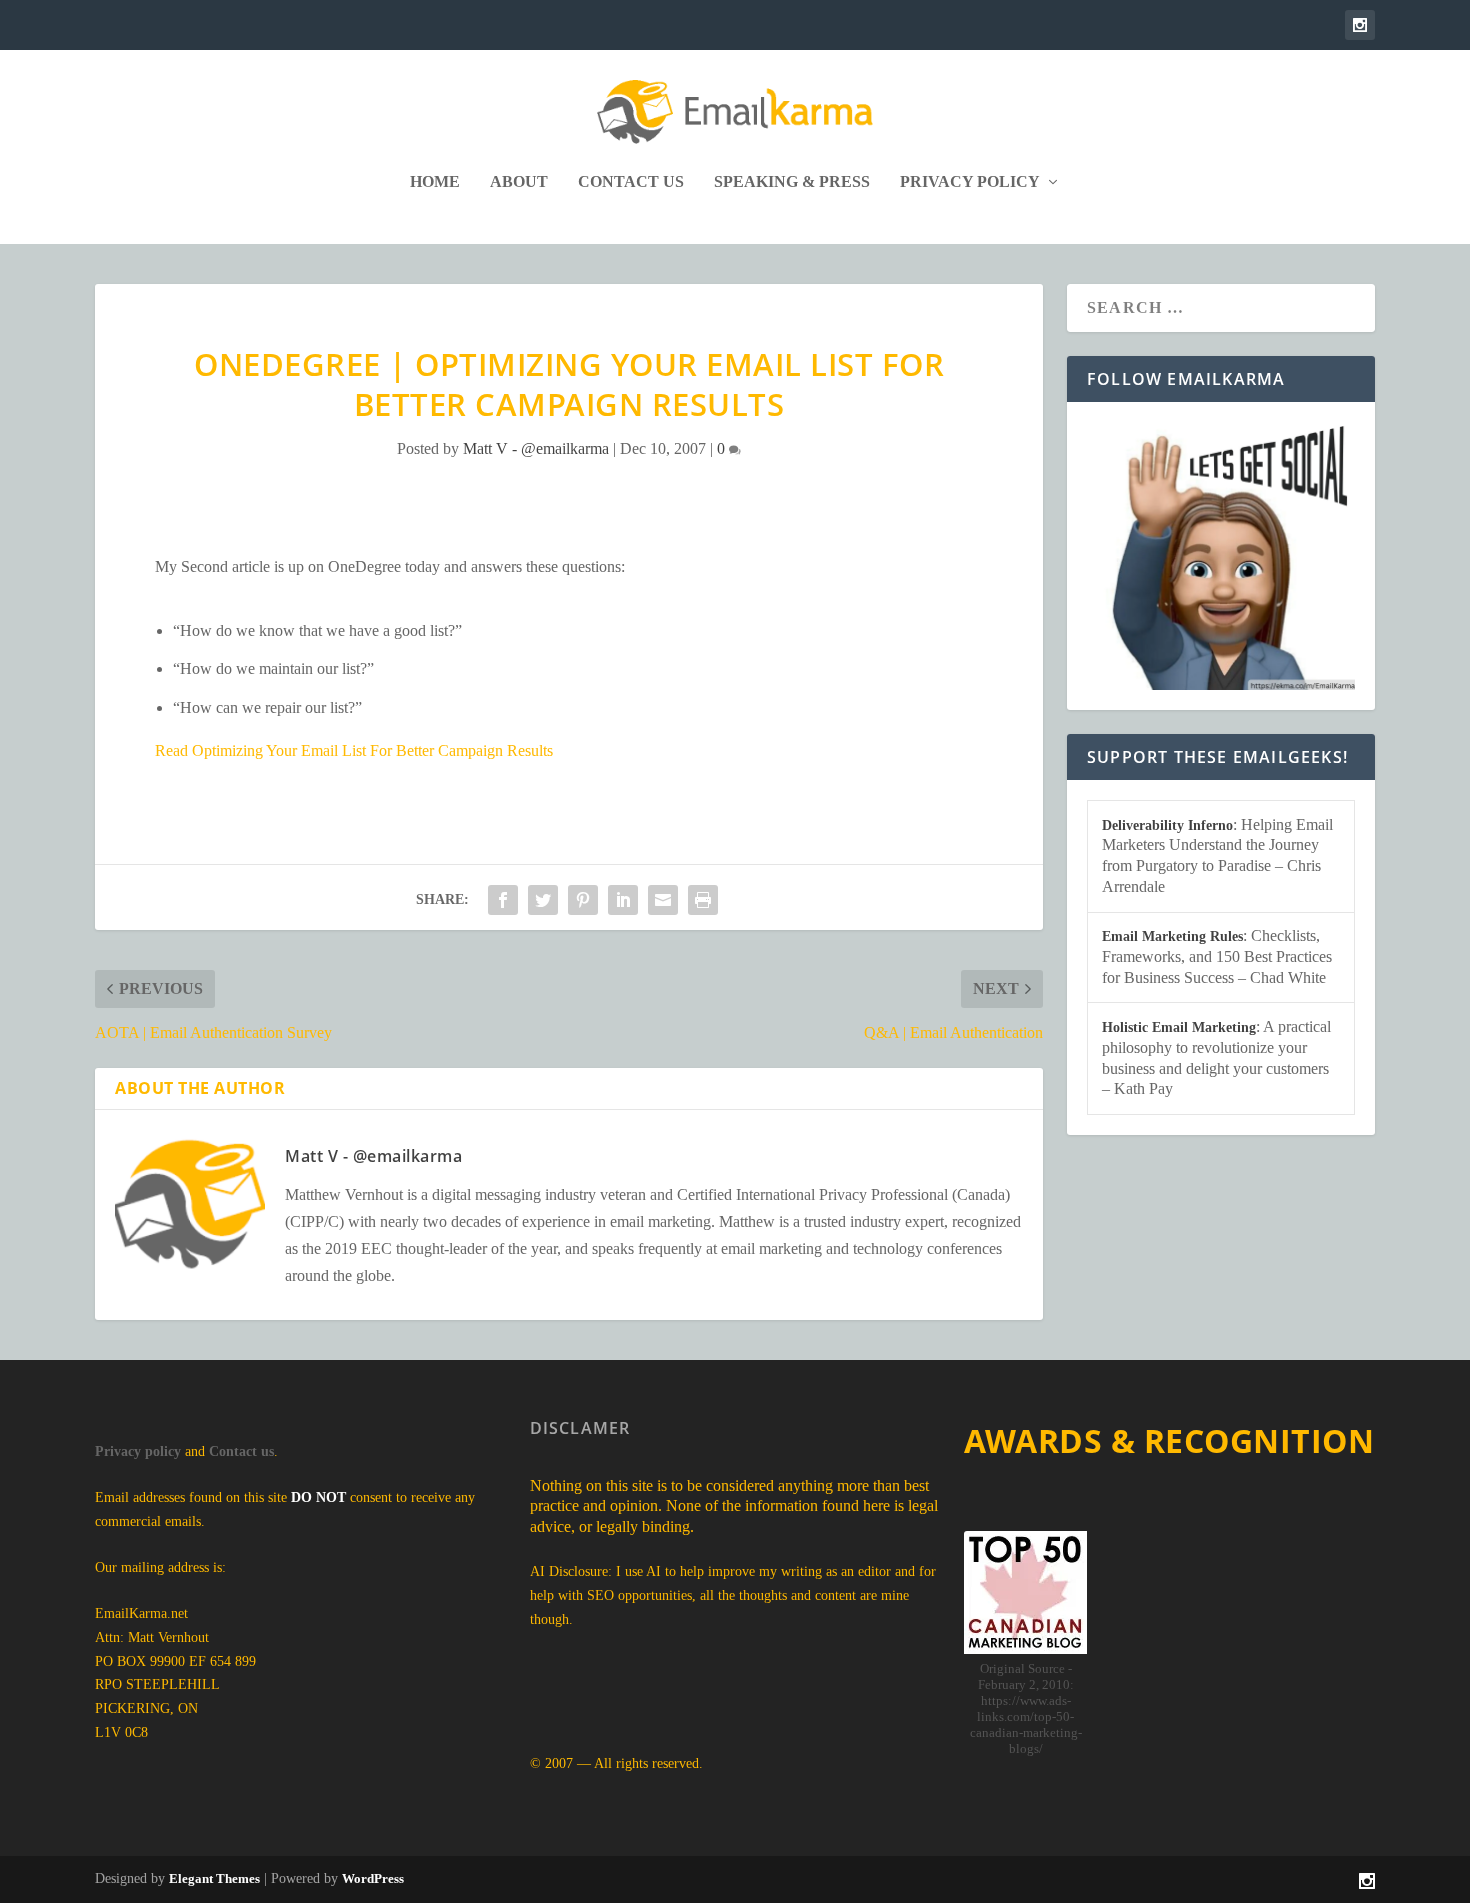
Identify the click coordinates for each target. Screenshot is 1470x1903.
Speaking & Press (792, 182)
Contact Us (631, 182)
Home (435, 182)
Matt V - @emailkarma (536, 448)
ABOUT (519, 182)
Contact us (241, 1451)
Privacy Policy (970, 182)
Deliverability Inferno (1167, 825)
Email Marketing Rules (1172, 936)
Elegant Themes (214, 1878)
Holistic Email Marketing (1179, 1027)
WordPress (373, 1878)
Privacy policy (138, 1451)
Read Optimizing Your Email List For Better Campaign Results (354, 750)
